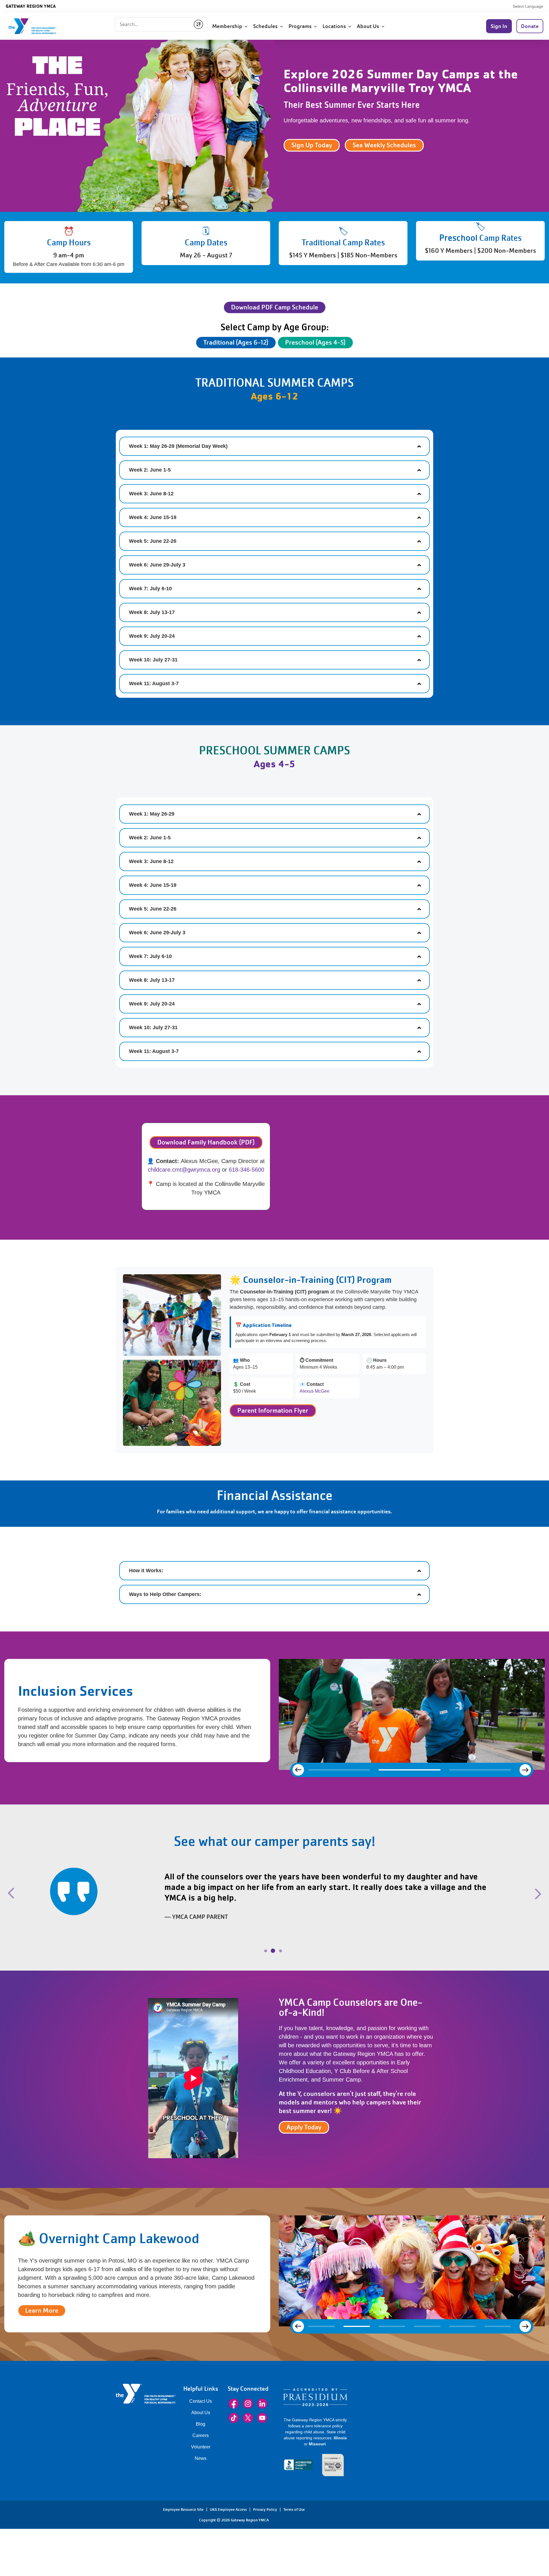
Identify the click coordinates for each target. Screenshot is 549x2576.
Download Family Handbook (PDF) (206, 1142)
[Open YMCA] (39, 26)
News (201, 2448)
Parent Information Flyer (273, 1411)
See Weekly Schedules (384, 145)
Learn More (42, 2300)
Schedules (266, 26)
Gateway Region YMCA (31, 6)
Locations (335, 26)
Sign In (499, 26)
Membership (228, 26)
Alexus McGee (315, 1391)
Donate (530, 26)
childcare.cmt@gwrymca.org (184, 1170)
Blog (201, 2413)
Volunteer (201, 2436)
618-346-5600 (246, 1170)
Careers (201, 2425)
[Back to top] (16, 2498)
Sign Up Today (312, 145)
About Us (201, 2402)
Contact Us (201, 2391)
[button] (45, 1900)
